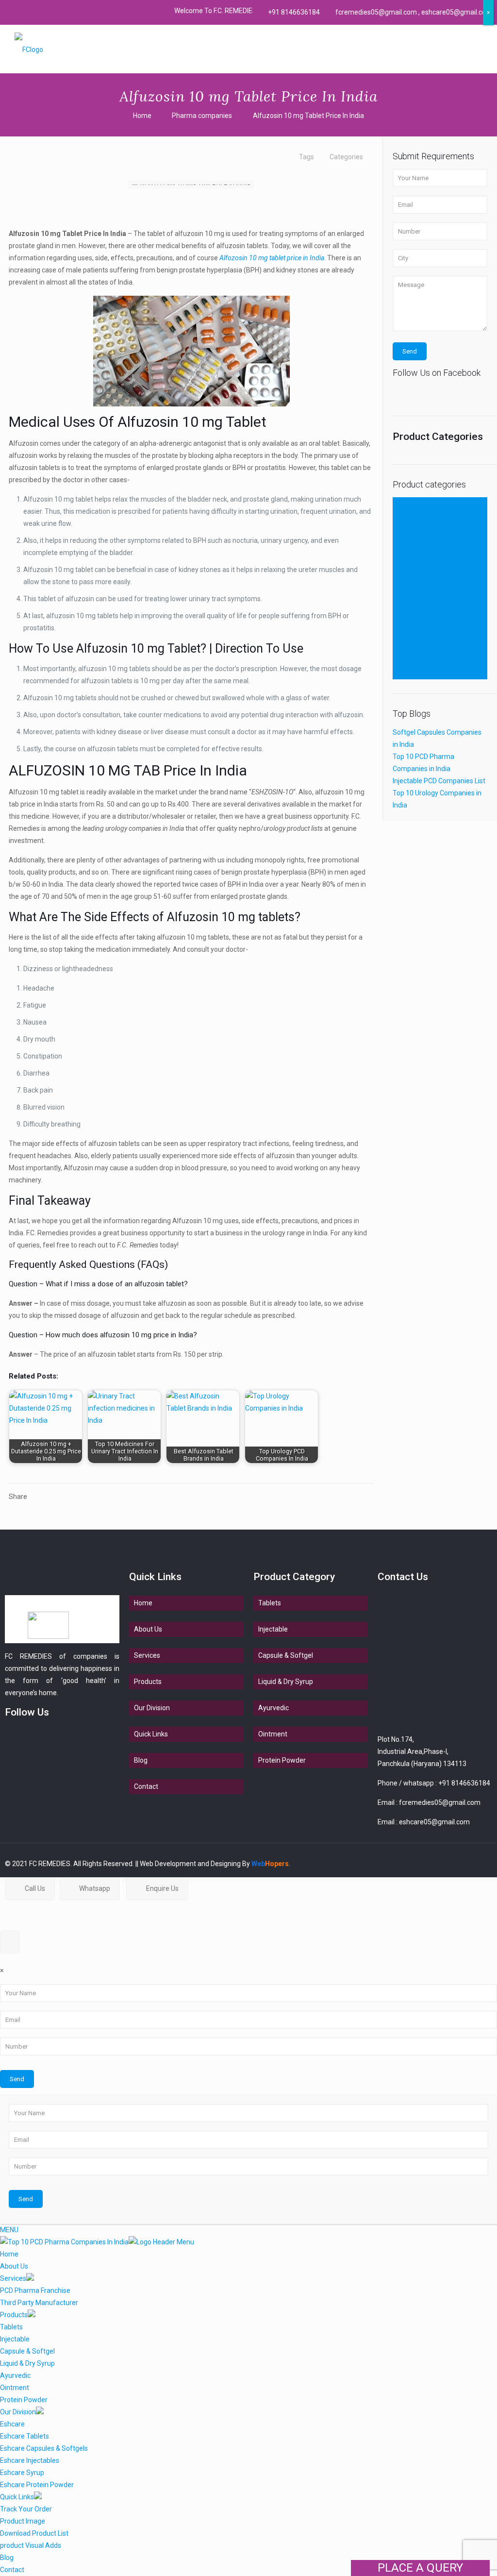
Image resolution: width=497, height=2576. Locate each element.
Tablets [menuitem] (11, 2327)
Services (147, 1655)
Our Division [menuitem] (18, 2412)
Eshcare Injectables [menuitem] (30, 2460)
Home (142, 116)
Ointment (273, 1734)
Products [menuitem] (14, 2315)
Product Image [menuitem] (23, 2521)
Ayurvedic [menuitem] (15, 2375)
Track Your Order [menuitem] (26, 2509)
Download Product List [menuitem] (34, 2533)
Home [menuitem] (9, 2254)
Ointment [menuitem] (15, 2388)
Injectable (407, 612)
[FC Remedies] (29, 49)
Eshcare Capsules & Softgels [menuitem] (44, 2448)
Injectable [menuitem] (15, 2339)
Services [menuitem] (13, 2278)
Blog (141, 1760)
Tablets (404, 661)
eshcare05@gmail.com (434, 1822)
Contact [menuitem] (12, 2570)
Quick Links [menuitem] (17, 2497)
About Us (148, 1629)
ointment (407, 637)
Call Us (34, 1888)
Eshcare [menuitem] (12, 2424)
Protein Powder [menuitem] (24, 2400)
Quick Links (151, 1734)
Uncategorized (415, 673)
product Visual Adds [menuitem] (31, 2545)
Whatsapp (94, 1888)
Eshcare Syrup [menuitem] (22, 2473)
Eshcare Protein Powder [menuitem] (37, 2485)
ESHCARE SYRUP (419, 576)
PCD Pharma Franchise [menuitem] (35, 2290)
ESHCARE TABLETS (423, 588)
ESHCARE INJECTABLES (430, 600)
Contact (146, 1786)
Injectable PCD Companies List (439, 781)
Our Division (152, 1708)
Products (148, 1682)
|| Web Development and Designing (187, 1864)
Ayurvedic (408, 503)
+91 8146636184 (294, 12)
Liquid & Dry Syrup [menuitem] (27, 2363)
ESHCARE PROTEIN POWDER (437, 564)
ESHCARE (408, 527)
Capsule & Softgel (420, 515)
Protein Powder (416, 649)
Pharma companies (202, 116)
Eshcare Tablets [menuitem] (25, 2436)
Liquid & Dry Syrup (420, 624)
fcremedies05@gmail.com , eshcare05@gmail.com (414, 12)
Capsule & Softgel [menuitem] (27, 2351)
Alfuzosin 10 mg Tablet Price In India (308, 116)
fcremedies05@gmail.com (440, 1802)
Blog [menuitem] (7, 2558)
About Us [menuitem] (14, 2266)
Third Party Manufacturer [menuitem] (39, 2303)
